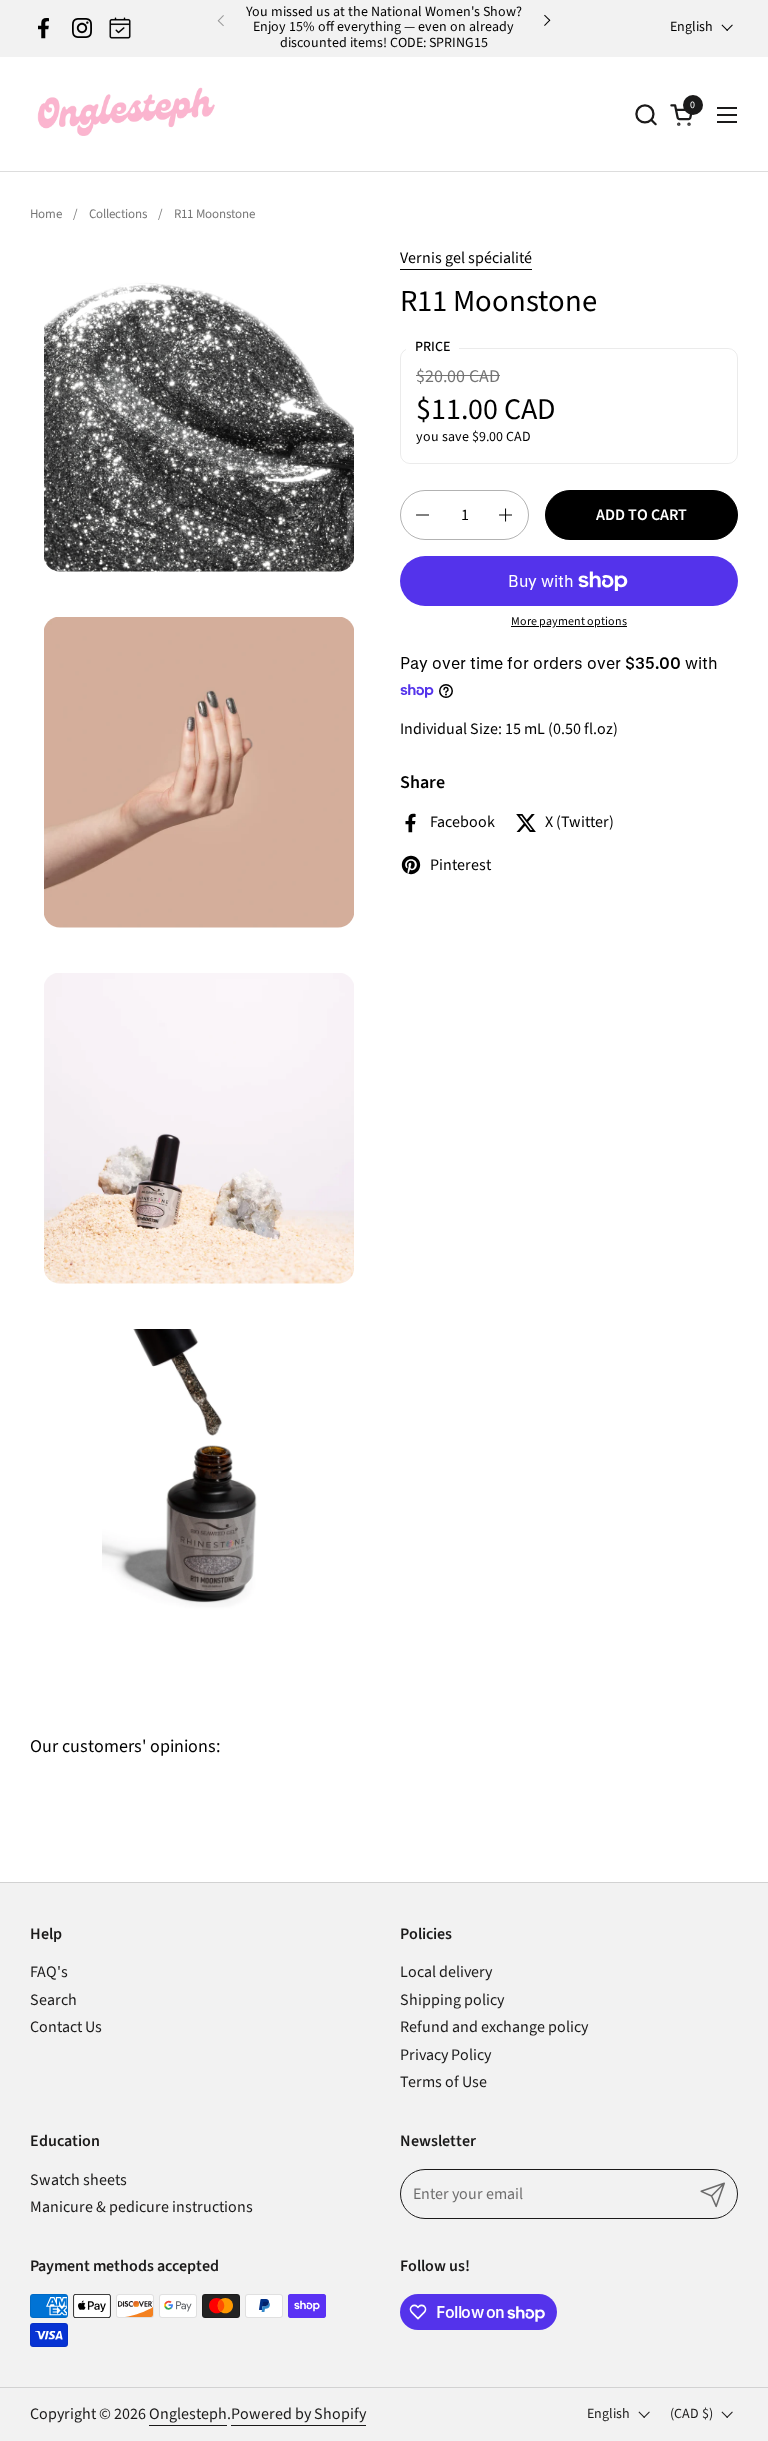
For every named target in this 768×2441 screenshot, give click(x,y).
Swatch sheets (78, 2180)
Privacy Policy (445, 2055)
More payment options (569, 622)
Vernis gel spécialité (466, 258)
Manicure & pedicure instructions (141, 2207)
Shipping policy (452, 2000)
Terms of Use (443, 2082)
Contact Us (66, 2027)
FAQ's (49, 1972)
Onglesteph (188, 2414)
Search (53, 2000)
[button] (645, 114)
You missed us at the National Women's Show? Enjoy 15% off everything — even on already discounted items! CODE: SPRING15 (384, 28)
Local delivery (446, 1972)
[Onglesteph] (125, 114)
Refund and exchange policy (494, 2027)
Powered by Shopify (298, 2414)
